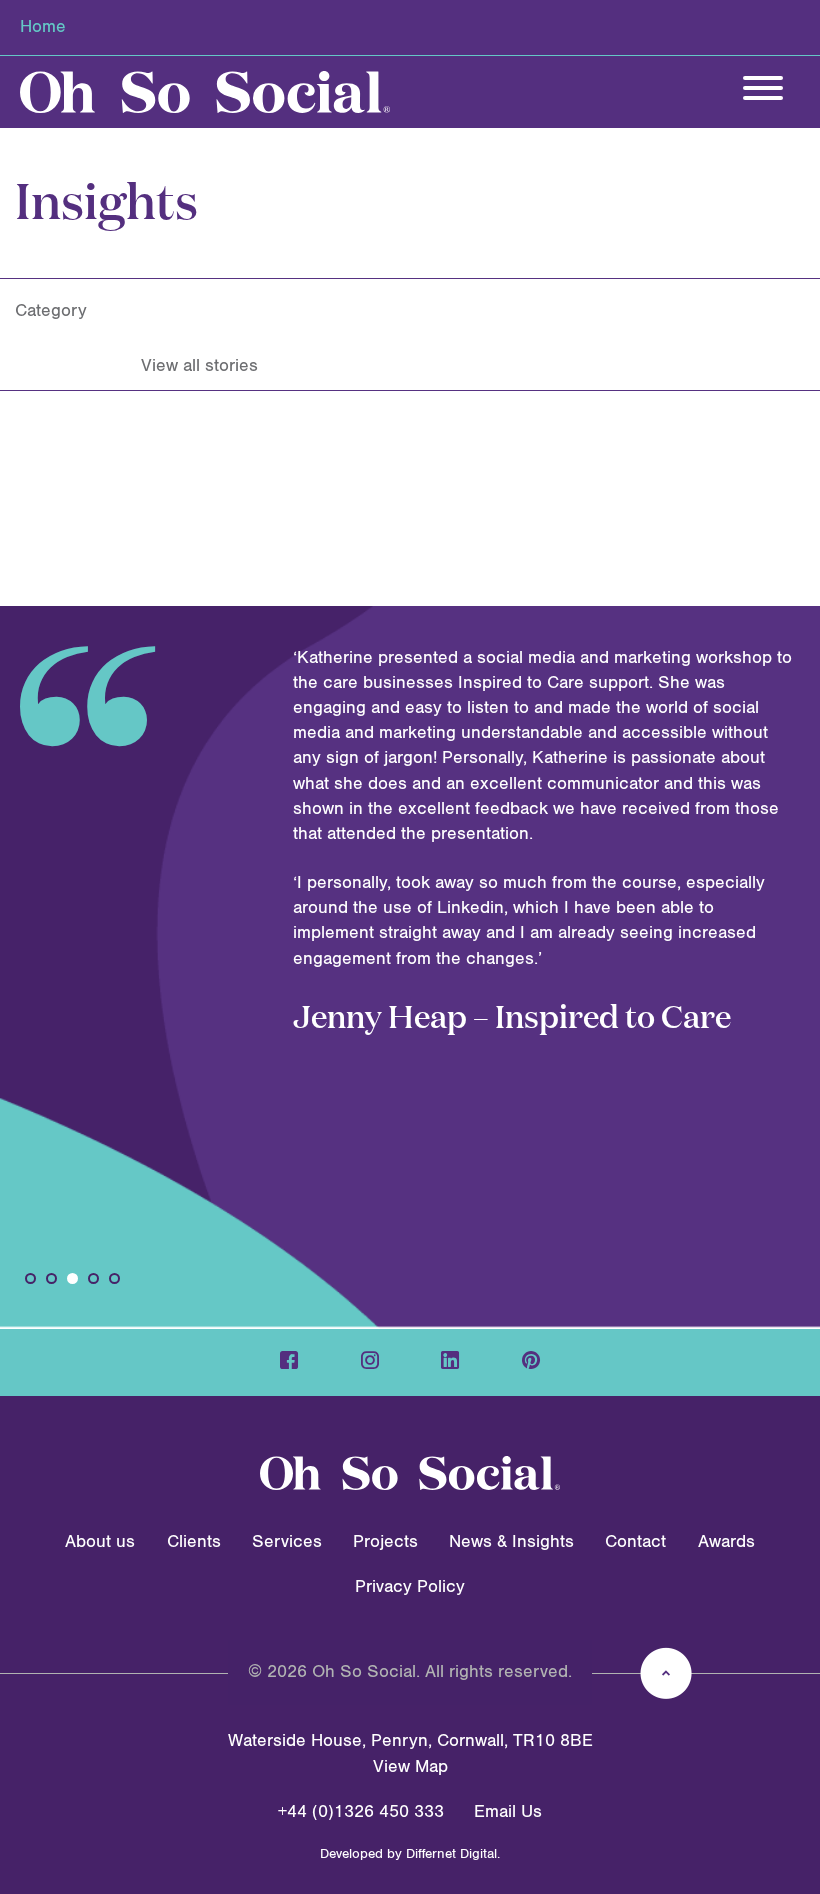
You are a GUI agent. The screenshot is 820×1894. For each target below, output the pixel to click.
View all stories (199, 366)
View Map (410, 1767)
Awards (726, 1542)
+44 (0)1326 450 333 (361, 1812)
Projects (385, 1542)
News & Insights (511, 1542)
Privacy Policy (410, 1587)
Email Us (508, 1812)
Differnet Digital (451, 1854)
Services (287, 1542)
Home (43, 27)
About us (100, 1542)
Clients (194, 1542)
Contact (635, 1542)
